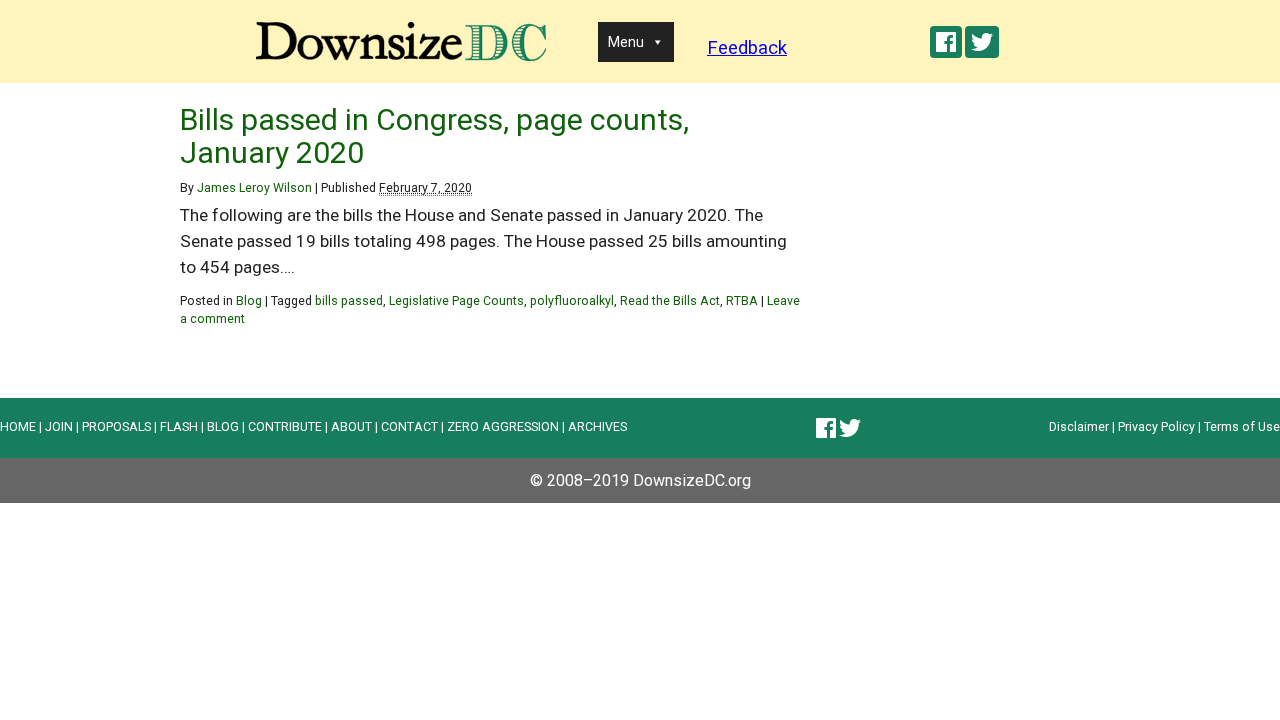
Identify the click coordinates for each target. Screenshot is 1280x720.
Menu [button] (626, 42)
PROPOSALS (116, 426)
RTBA (742, 300)
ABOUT (351, 426)
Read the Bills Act (670, 300)
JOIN (59, 426)
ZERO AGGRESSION (503, 426)
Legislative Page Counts (456, 300)
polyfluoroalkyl (572, 300)
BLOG (223, 426)
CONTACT (409, 426)
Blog (249, 300)
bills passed (349, 300)
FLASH (179, 426)
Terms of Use (1242, 426)
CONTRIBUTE (285, 426)
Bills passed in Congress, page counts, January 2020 (434, 136)
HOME (18, 426)
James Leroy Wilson (254, 187)
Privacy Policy (1156, 426)
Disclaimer (1079, 426)
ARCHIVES (597, 426)
